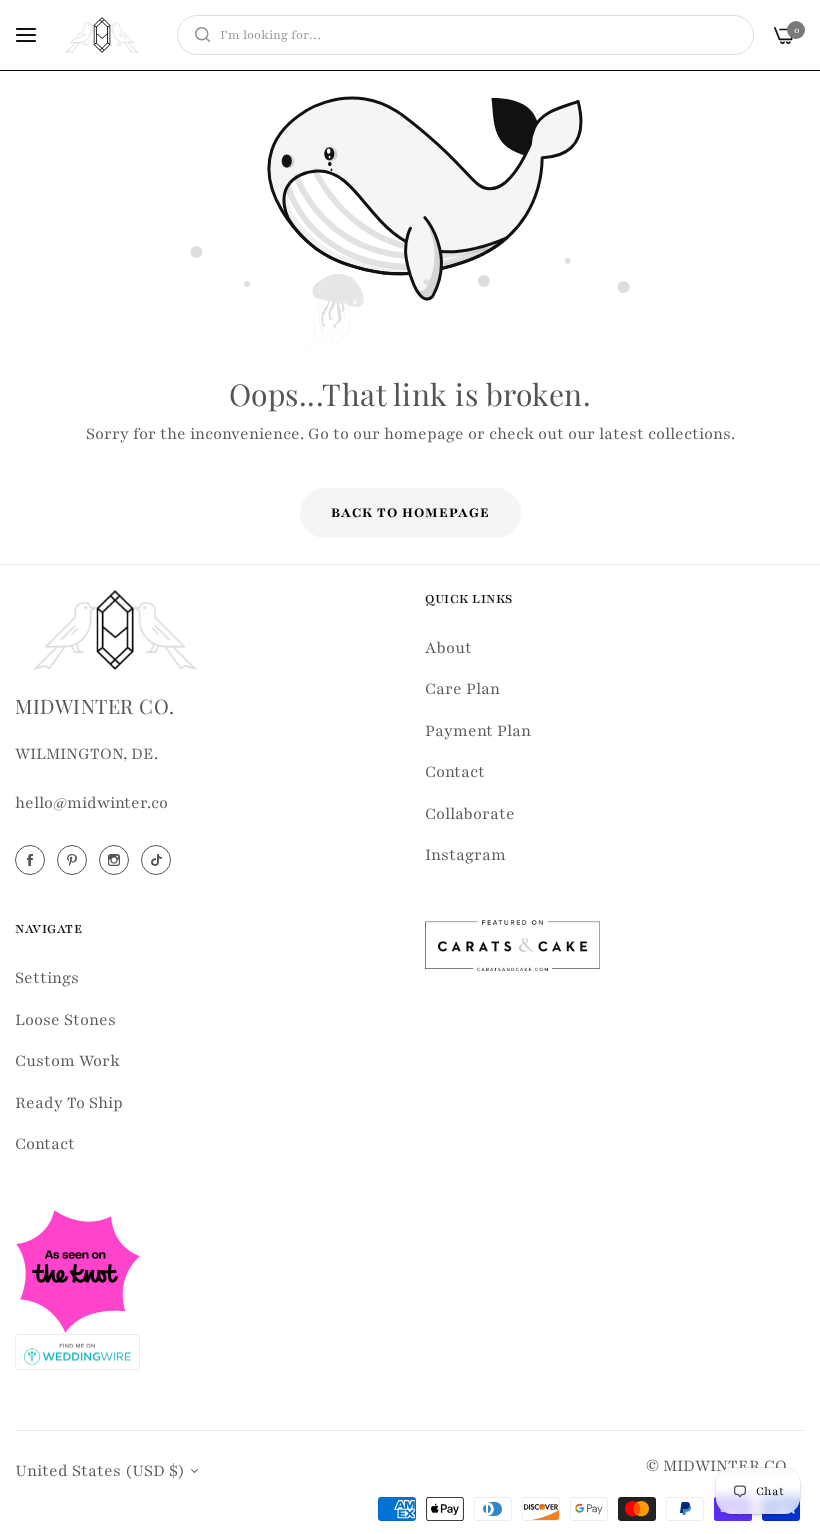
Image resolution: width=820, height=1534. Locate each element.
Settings (47, 978)
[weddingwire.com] (77, 1350)
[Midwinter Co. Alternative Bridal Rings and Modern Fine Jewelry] (102, 35)
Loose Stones (65, 1020)
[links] (33, 860)
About (448, 648)
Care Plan (462, 689)
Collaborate (470, 814)
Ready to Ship (69, 1103)
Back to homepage (410, 513)
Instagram (465, 855)
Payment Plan (478, 731)
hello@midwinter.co (91, 803)
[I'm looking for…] (197, 35)
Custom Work (67, 1061)
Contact (455, 772)
